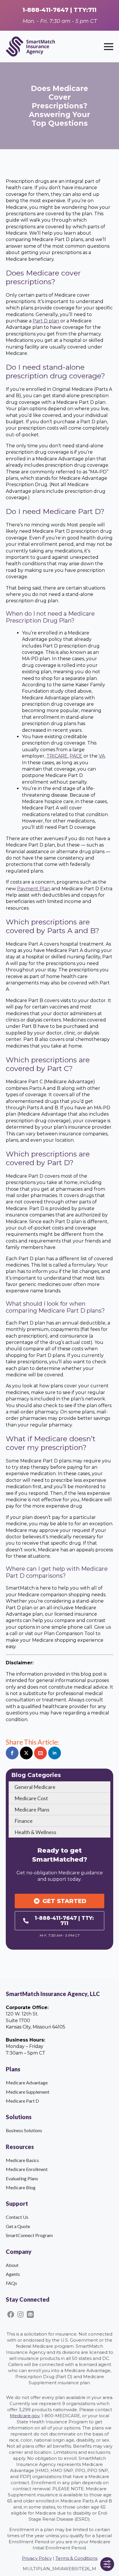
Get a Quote (18, 2226)
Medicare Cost (31, 1798)
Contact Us (17, 2217)
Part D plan (46, 321)
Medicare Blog (21, 2187)
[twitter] (26, 1753)
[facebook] (12, 1753)
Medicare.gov (25, 2416)
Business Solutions (24, 2130)
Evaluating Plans (22, 2178)
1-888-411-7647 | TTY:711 (59, 10)
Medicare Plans (32, 1809)
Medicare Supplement (28, 2092)
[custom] (40, 1753)
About (12, 2265)
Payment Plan (34, 889)
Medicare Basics (22, 2160)
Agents (13, 2274)
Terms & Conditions (76, 2558)
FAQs (11, 2283)
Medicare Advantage (27, 2082)
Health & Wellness (35, 1832)
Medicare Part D (22, 2101)
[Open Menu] (109, 47)
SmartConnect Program (29, 2235)
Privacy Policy (37, 2558)
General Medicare (35, 1787)
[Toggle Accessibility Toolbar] (107, 2564)
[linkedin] (55, 1753)
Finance (24, 1821)
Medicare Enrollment (27, 2169)
